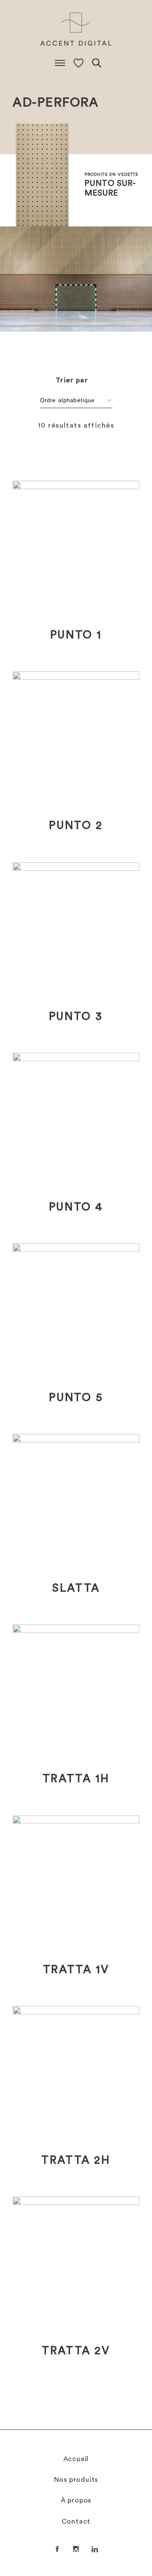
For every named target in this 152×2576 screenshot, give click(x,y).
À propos (76, 2500)
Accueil (76, 2459)
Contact (76, 2521)
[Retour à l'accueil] (76, 30)
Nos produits (76, 2480)
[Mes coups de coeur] (79, 63)
